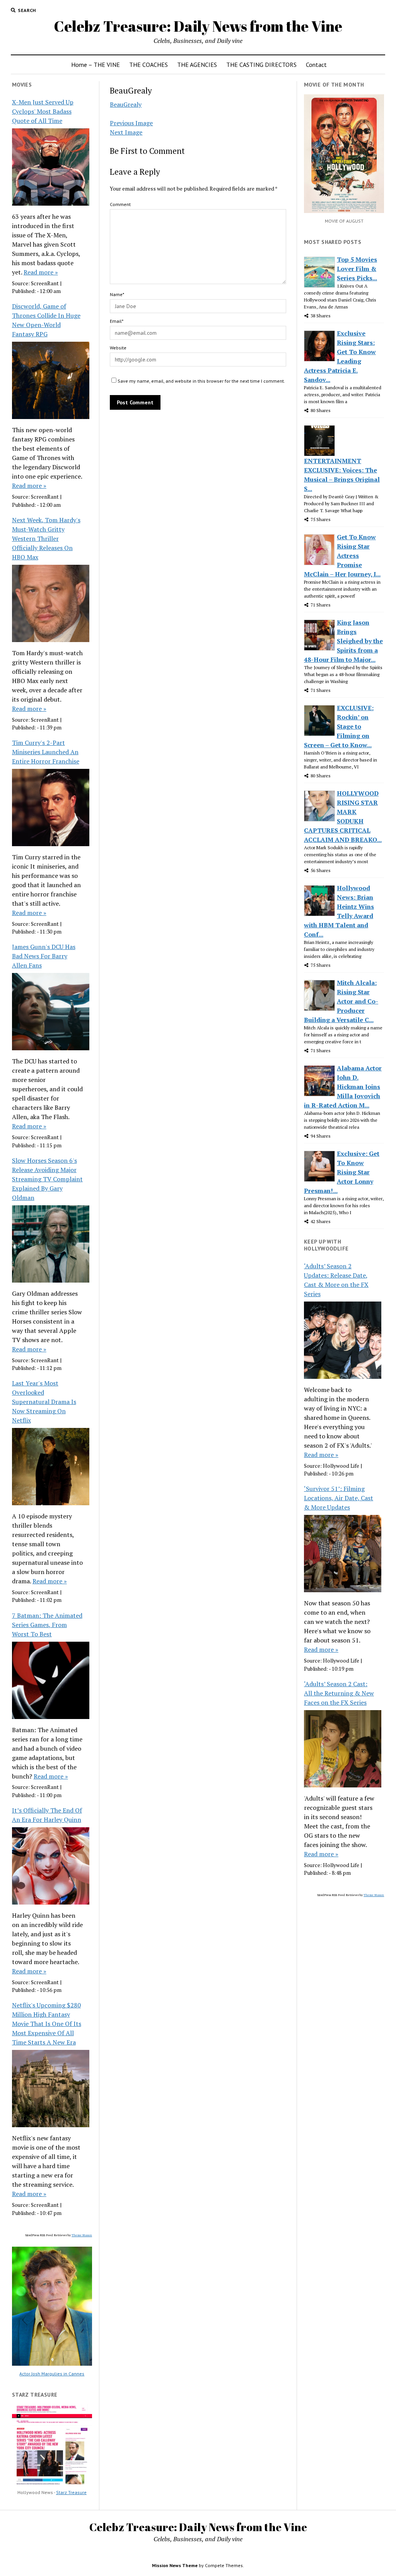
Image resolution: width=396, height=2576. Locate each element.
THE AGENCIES (197, 65)
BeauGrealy (126, 104)
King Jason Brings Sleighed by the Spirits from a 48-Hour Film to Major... (343, 641)
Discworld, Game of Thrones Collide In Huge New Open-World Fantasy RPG (46, 320)
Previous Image (131, 123)
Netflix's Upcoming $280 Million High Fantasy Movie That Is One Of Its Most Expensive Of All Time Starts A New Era (47, 2024)
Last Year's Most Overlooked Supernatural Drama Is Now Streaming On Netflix (44, 1402)
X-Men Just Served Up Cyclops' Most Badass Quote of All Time (43, 111)
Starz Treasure (71, 2492)
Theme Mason (82, 2235)
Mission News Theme (175, 2565)
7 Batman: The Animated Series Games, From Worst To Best (47, 1625)
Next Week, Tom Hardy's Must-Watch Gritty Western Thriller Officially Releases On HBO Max (46, 538)
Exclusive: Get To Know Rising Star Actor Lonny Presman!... (342, 1172)
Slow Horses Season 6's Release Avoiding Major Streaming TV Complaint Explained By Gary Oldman (47, 1179)
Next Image (126, 132)
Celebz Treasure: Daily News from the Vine (198, 26)
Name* (117, 294)
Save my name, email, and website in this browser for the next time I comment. (201, 381)
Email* (117, 321)
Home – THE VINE (96, 65)
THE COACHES (148, 65)
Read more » (41, 272)
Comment (120, 204)
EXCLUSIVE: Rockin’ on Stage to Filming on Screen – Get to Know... (339, 726)
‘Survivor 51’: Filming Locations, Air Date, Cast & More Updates (339, 1498)
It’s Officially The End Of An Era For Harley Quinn (47, 1815)
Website (118, 348)
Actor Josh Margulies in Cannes (52, 2374)
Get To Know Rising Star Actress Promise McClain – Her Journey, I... (342, 555)
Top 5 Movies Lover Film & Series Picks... (357, 269)
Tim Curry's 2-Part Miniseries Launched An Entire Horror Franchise (46, 752)
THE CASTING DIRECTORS (261, 65)
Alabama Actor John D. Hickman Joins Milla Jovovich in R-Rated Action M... (343, 1087)
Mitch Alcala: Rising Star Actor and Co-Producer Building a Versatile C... (341, 1001)
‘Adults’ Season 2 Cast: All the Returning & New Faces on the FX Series (339, 1693)
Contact (316, 65)
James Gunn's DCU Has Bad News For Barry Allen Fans (44, 956)
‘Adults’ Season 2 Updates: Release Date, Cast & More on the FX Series (336, 1280)
